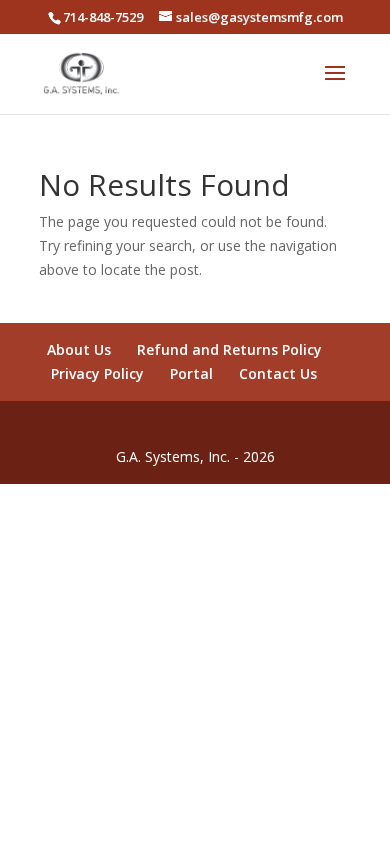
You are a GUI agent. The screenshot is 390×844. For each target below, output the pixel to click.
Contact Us (278, 373)
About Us (79, 349)
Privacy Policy (97, 373)
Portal (191, 373)
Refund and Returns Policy (229, 349)
